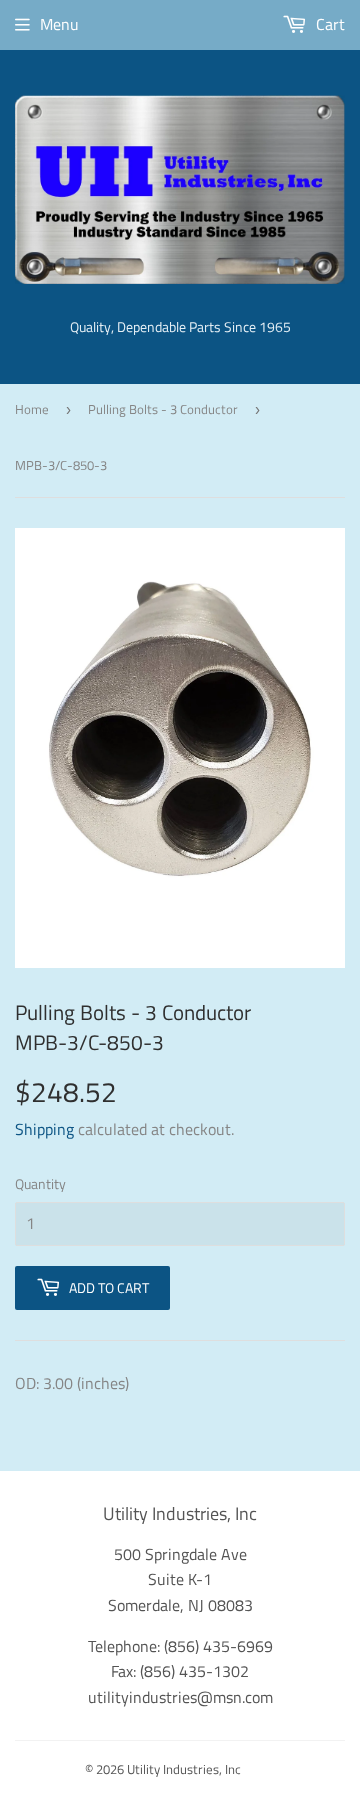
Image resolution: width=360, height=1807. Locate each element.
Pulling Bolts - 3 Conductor (163, 409)
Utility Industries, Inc (184, 1769)
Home (32, 409)
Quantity (40, 1183)
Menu (59, 24)
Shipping (44, 1129)
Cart (328, 24)
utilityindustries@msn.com (180, 1697)
